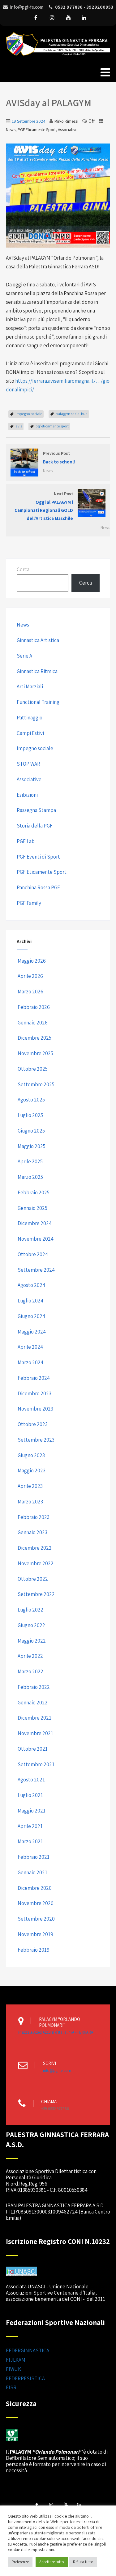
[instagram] (52, 18)
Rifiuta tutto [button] (83, 2562)
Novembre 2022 (36, 1563)
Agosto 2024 (31, 1285)
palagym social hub (72, 414)
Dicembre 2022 (35, 1548)
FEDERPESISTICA (25, 2378)
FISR (11, 2387)
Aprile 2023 (30, 1486)
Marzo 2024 (30, 1362)
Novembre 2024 (36, 1239)
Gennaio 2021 (32, 1872)
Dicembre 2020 (35, 1888)
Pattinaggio (30, 718)
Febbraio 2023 (34, 1517)
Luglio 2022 (30, 1610)
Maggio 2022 (32, 1641)
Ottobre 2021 (33, 1749)
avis (19, 426)
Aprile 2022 (30, 1656)
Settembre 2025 (36, 1084)
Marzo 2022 (30, 1671)
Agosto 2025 (31, 1100)
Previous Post (59, 458)
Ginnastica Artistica (38, 640)
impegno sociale (29, 414)
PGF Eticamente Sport (37, 130)
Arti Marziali (30, 686)
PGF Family (29, 903)
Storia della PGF (35, 826)
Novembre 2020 (36, 1903)
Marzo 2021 (30, 1841)
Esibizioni (27, 795)
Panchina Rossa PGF (38, 887)
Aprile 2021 (30, 1826)
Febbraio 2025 (34, 1192)
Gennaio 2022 (33, 1703)
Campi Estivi (30, 733)
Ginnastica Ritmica (37, 671)
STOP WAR (28, 764)
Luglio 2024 (30, 1301)
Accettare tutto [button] (52, 2562)
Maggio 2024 (32, 1332)
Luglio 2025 (30, 1115)
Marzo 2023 (30, 1502)
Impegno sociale (35, 748)
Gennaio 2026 (33, 1023)
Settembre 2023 (36, 1440)
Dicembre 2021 (34, 1718)
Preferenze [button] (20, 2562)
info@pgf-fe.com (57, 2070)
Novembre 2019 (35, 1934)
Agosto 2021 (31, 1780)
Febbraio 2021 (34, 1857)
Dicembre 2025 (34, 1038)
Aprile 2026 (30, 976)
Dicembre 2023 (34, 1393)
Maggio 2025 (32, 1146)
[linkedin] (84, 18)
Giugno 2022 (31, 1625)
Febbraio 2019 (34, 1950)
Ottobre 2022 (33, 1579)
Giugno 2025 (31, 1131)
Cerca (23, 569)
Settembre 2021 (36, 1764)
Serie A (24, 656)
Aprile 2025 (30, 1161)
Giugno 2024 (31, 1316)
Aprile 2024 (30, 1347)
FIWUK (13, 2369)
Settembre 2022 (36, 1594)
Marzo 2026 (30, 992)
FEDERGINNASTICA (28, 2350)
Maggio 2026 (32, 961)
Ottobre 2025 (33, 1069)
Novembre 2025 (35, 1053)
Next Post (44, 506)
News (11, 130)
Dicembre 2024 (35, 1223)
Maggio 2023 (32, 1470)
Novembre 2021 (35, 1733)
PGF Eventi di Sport (38, 857)
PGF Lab (26, 841)
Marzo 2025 (30, 1177)
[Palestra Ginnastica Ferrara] (58, 57)
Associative (68, 130)
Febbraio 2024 (34, 1378)
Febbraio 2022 (34, 1687)
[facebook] (36, 18)
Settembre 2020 (36, 1919)
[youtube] (69, 18)
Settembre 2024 (36, 1270)
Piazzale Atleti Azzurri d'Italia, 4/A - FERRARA (56, 2032)
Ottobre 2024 (33, 1254)
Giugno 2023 (31, 1455)
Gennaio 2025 (32, 1208)
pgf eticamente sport (52, 426)
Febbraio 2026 (34, 1007)
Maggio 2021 (32, 1811)
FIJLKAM (16, 2360)
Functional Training (38, 702)
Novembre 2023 (35, 1409)
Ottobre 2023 (33, 1424)
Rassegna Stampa (36, 810)
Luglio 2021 (30, 1795)
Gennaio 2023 (32, 1532)
